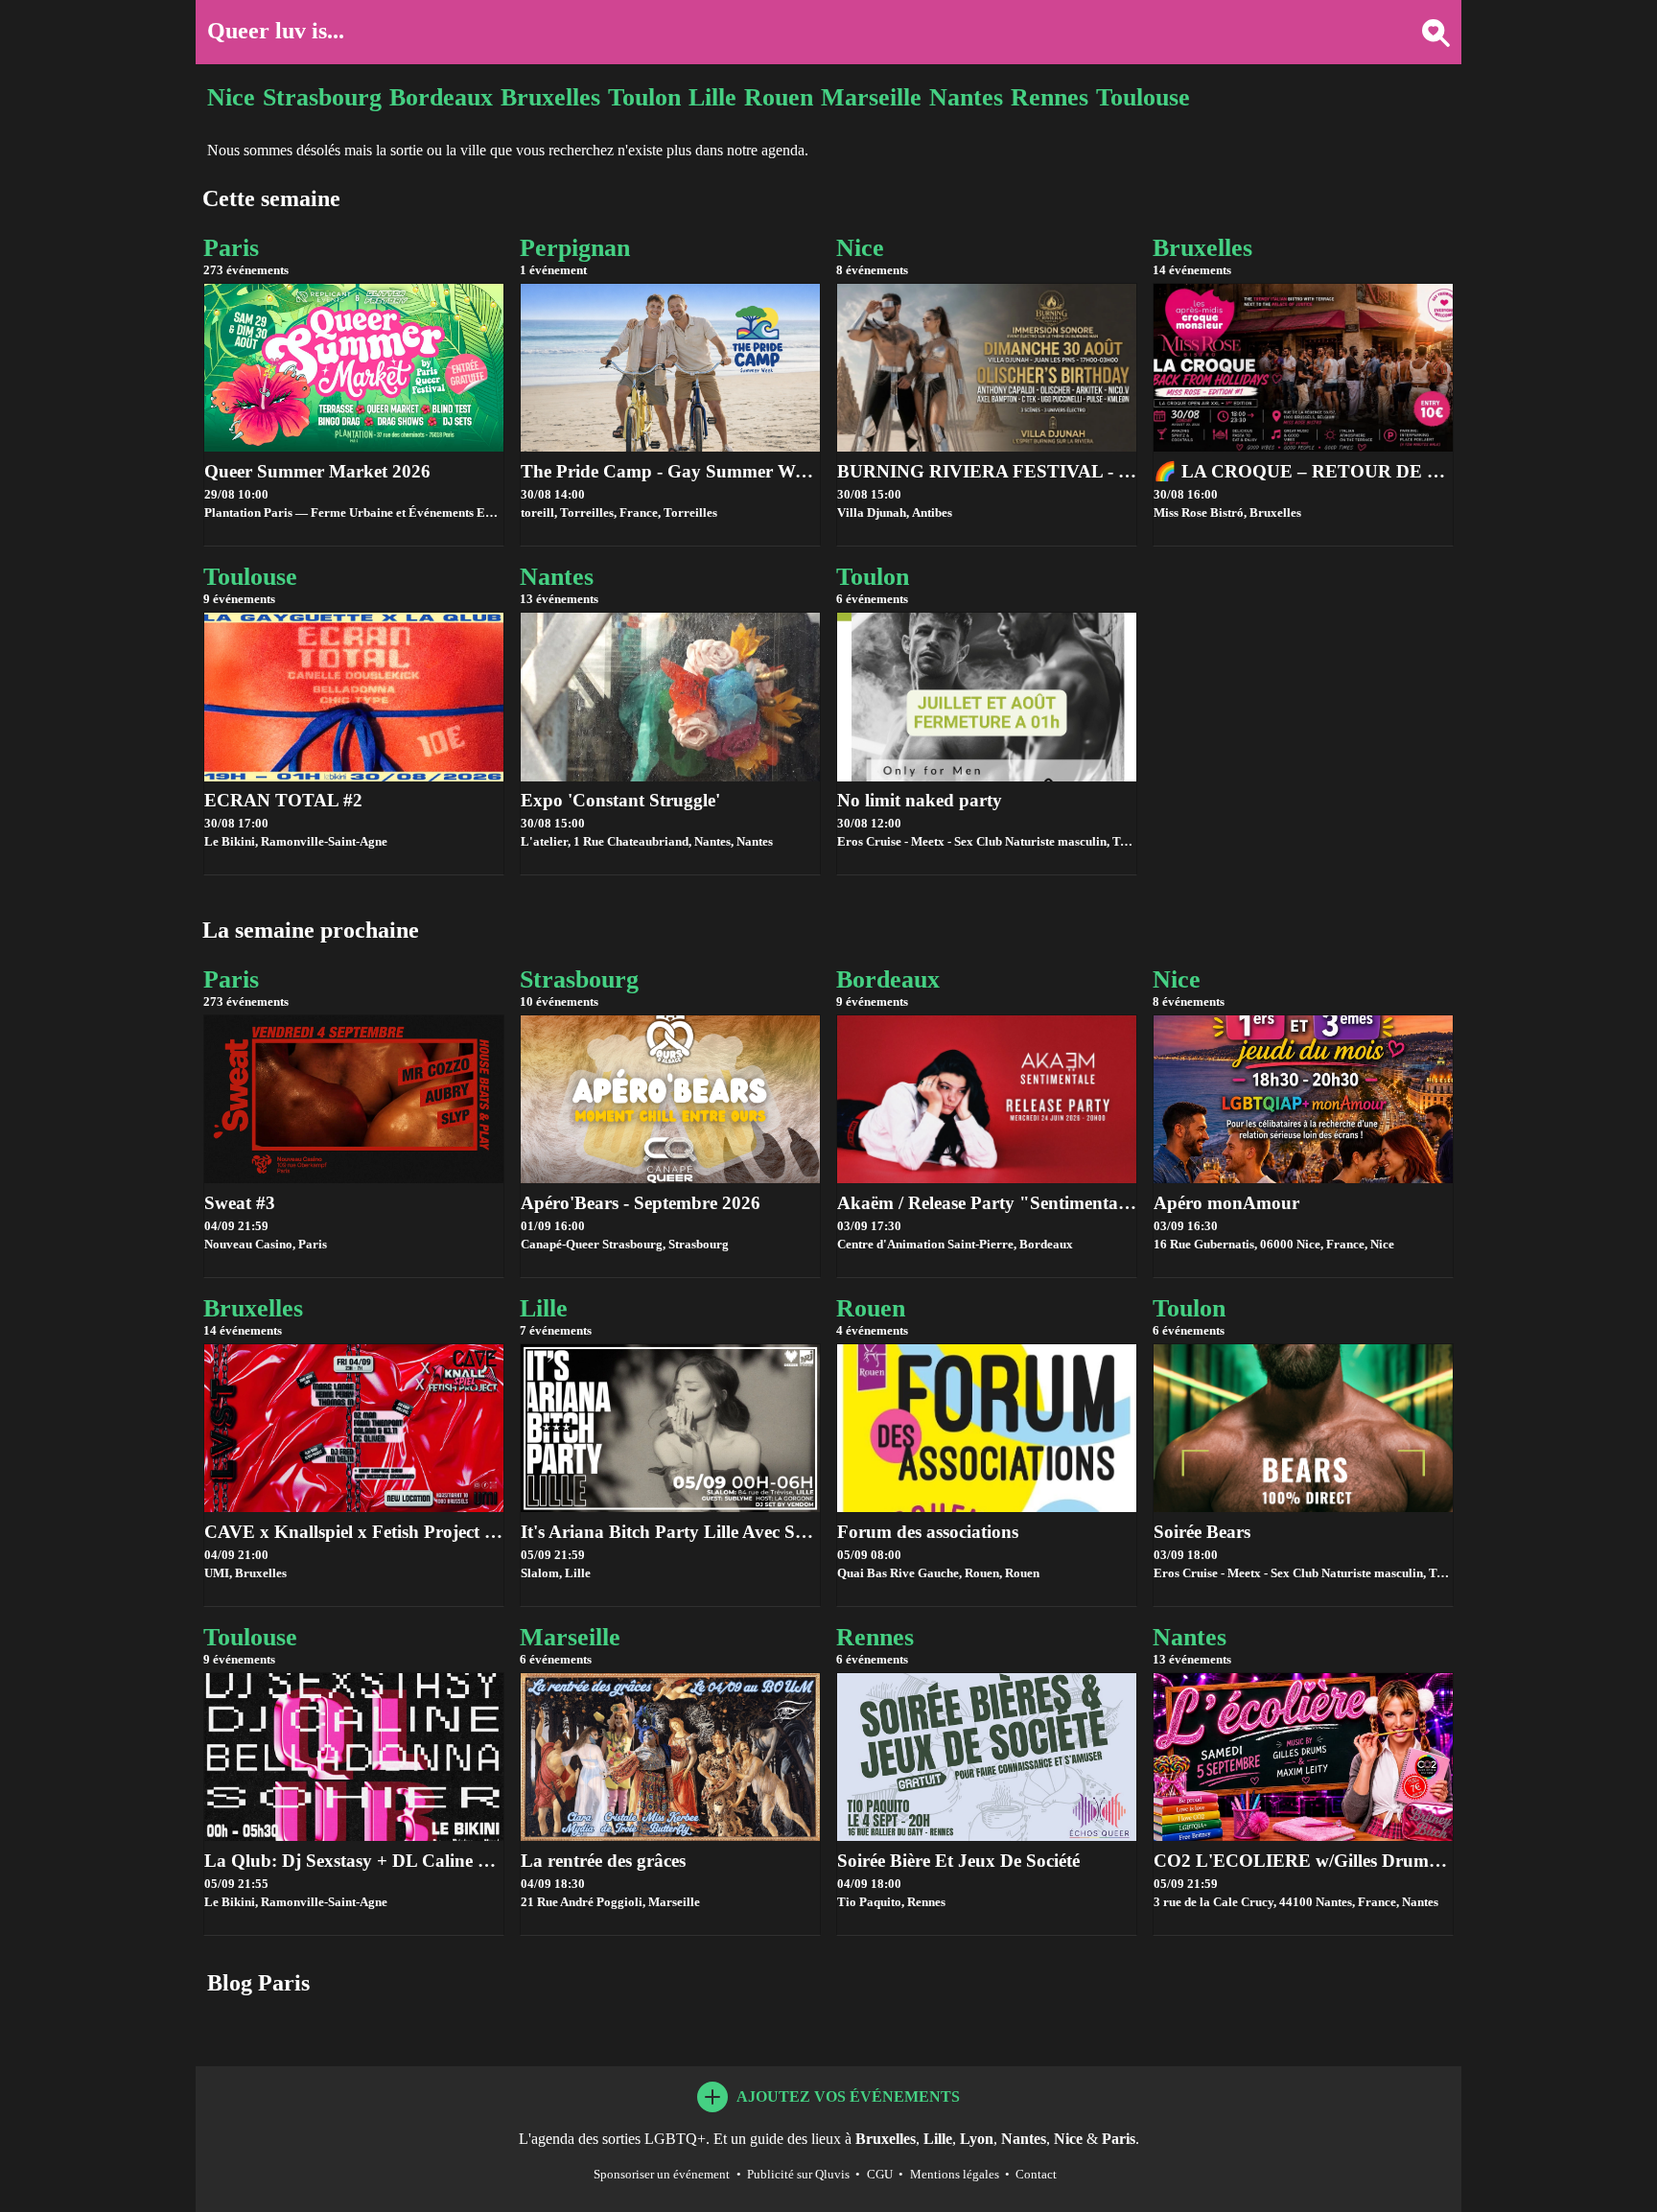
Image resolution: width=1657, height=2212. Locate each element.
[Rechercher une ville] (1428, 31)
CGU (880, 2175)
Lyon (977, 2139)
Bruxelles (550, 97)
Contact (1036, 2175)
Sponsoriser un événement (662, 2175)
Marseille (871, 97)
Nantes (966, 97)
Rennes (1050, 97)
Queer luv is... (276, 31)
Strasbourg (322, 97)
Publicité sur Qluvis (798, 2175)
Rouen (779, 97)
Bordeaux (441, 97)
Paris (1119, 2139)
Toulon (644, 97)
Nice (231, 97)
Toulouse (1143, 97)
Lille (712, 97)
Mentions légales (955, 2175)
